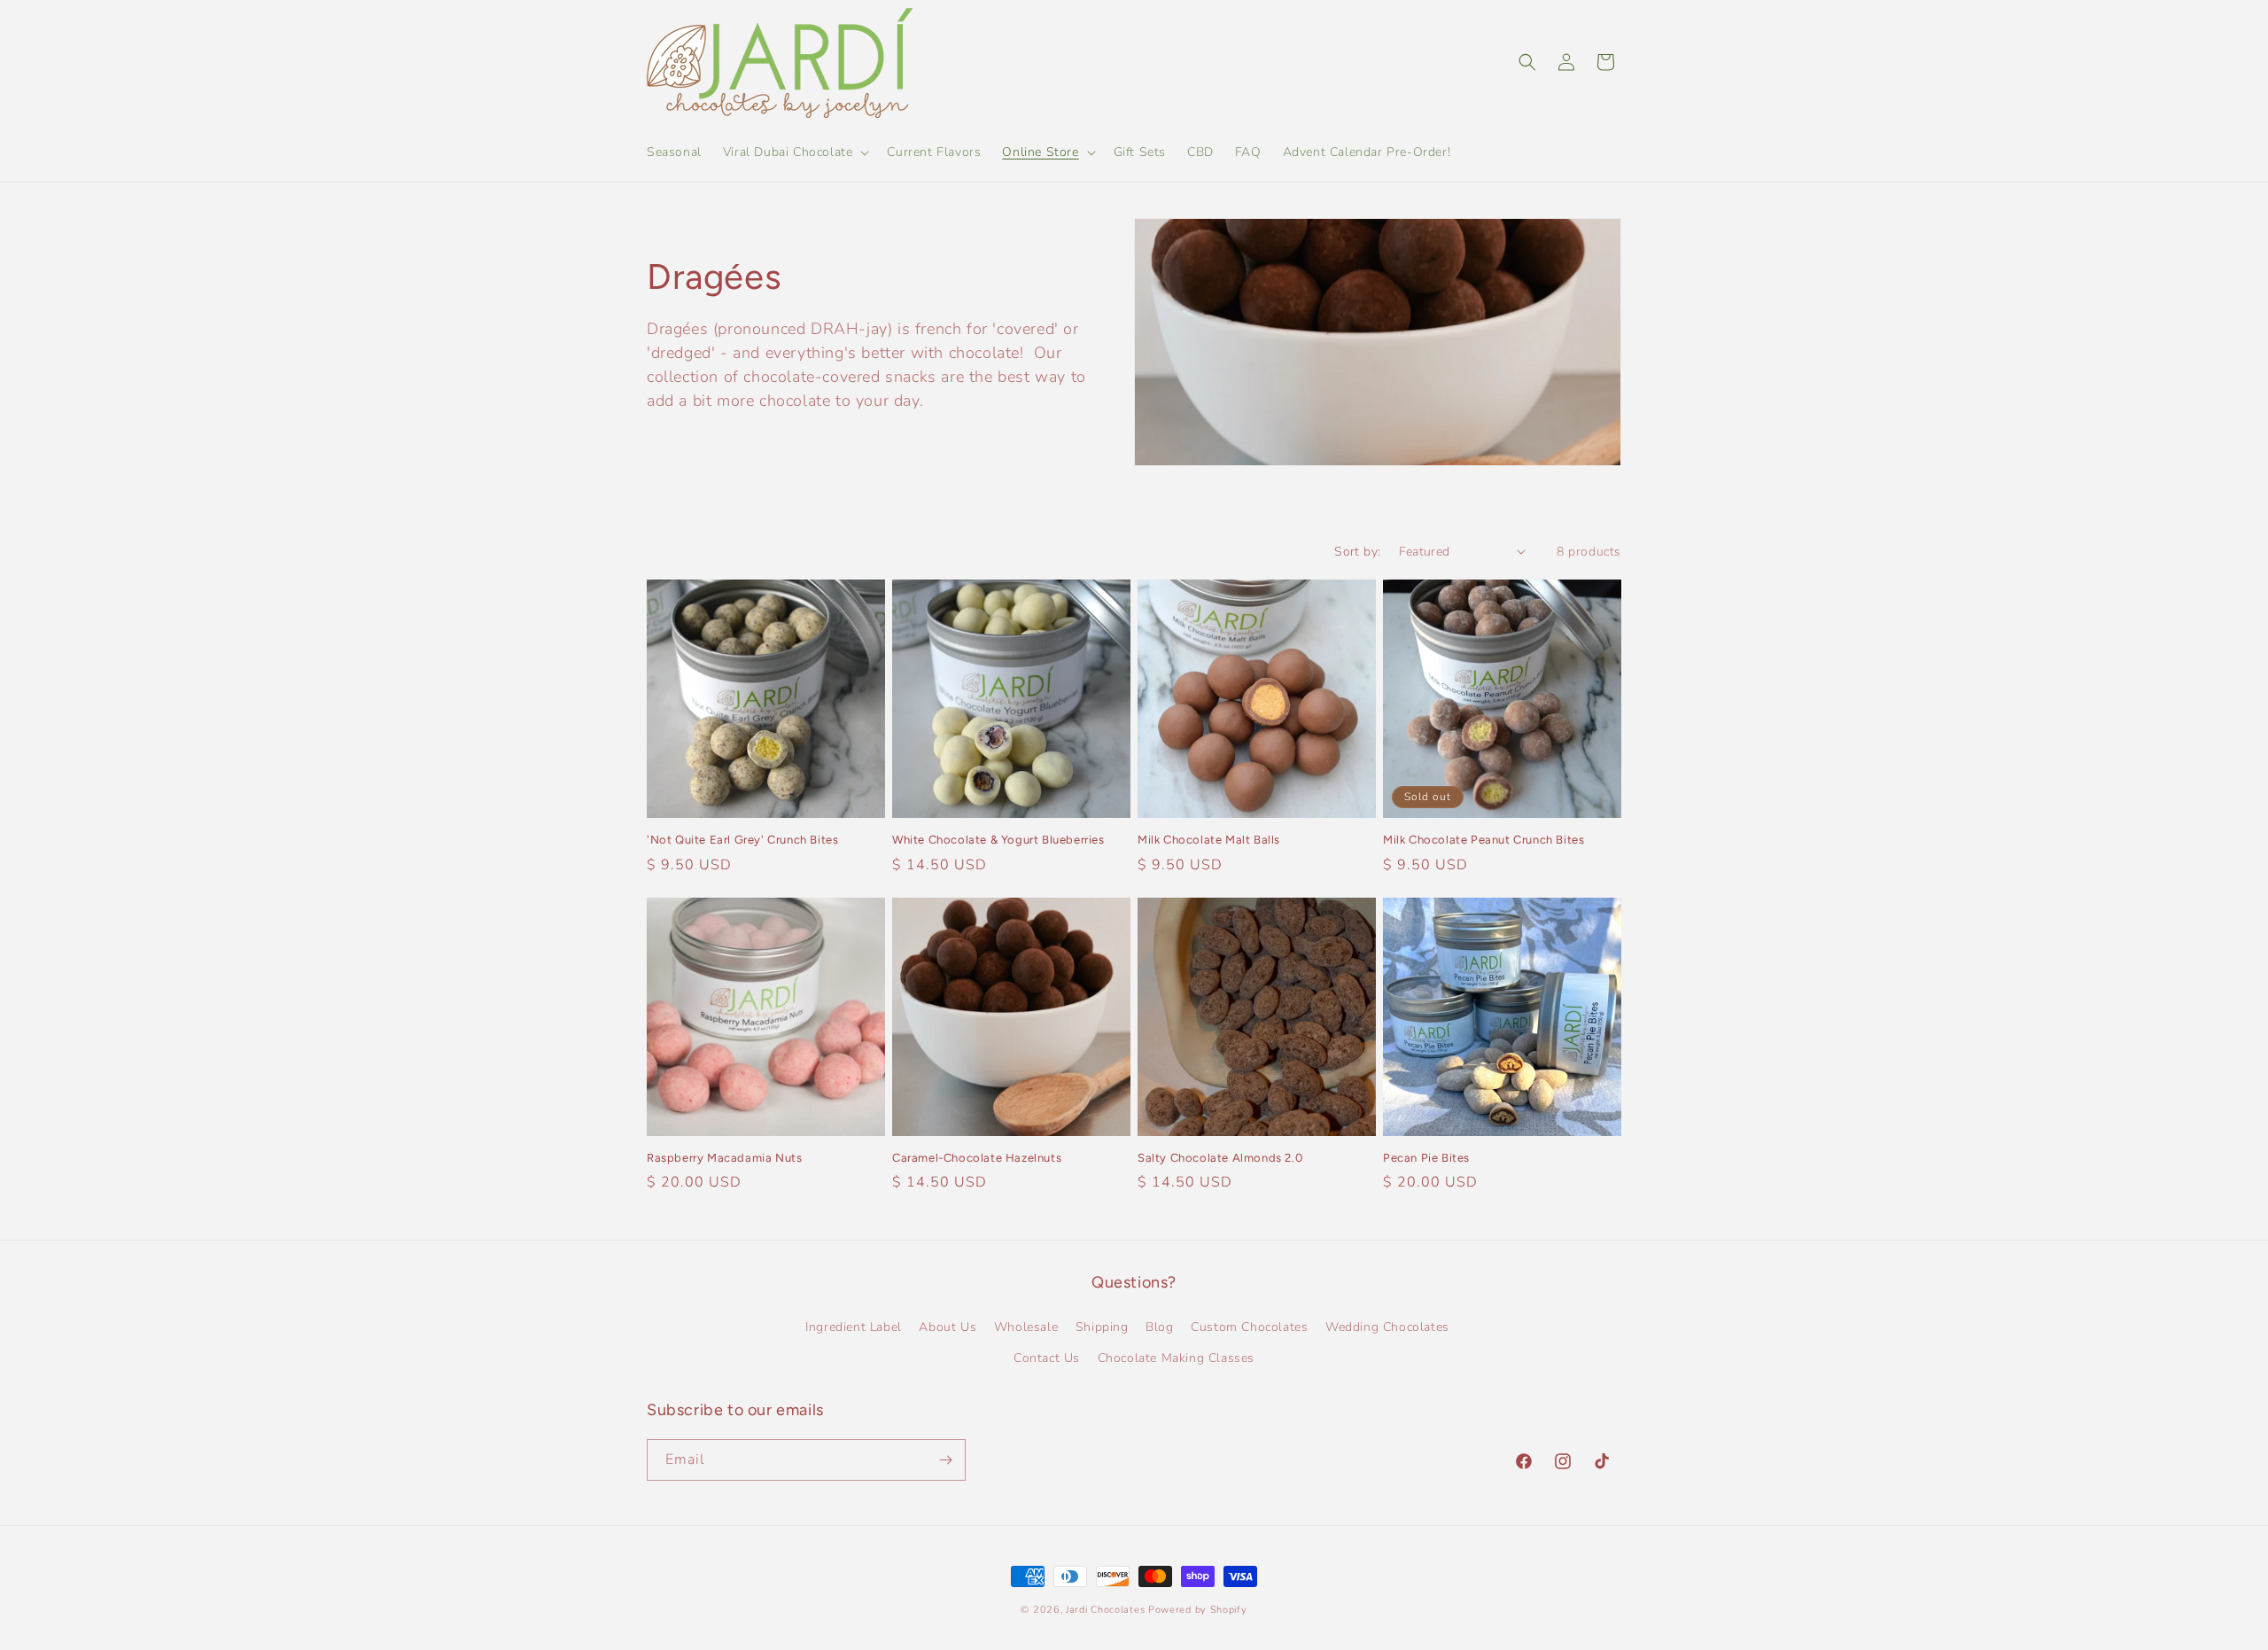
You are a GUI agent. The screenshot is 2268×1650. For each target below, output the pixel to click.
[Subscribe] (945, 1460)
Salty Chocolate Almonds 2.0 (1220, 1158)
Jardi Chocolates (1105, 1610)
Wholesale (1026, 1327)
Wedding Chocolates (1387, 1327)
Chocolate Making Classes (1176, 1358)
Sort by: (1357, 552)
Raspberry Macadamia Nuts (724, 1158)
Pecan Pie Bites (1426, 1158)
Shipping (1102, 1327)
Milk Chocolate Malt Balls (1209, 840)
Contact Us (1047, 1358)
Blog (1159, 1327)
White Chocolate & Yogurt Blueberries (998, 840)
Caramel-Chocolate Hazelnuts (977, 1158)
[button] (795, 152)
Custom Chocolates (1249, 1327)
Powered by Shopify (1198, 1610)
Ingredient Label (854, 1327)
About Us (948, 1327)
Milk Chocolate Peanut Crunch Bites (1484, 840)
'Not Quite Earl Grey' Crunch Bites (742, 840)
